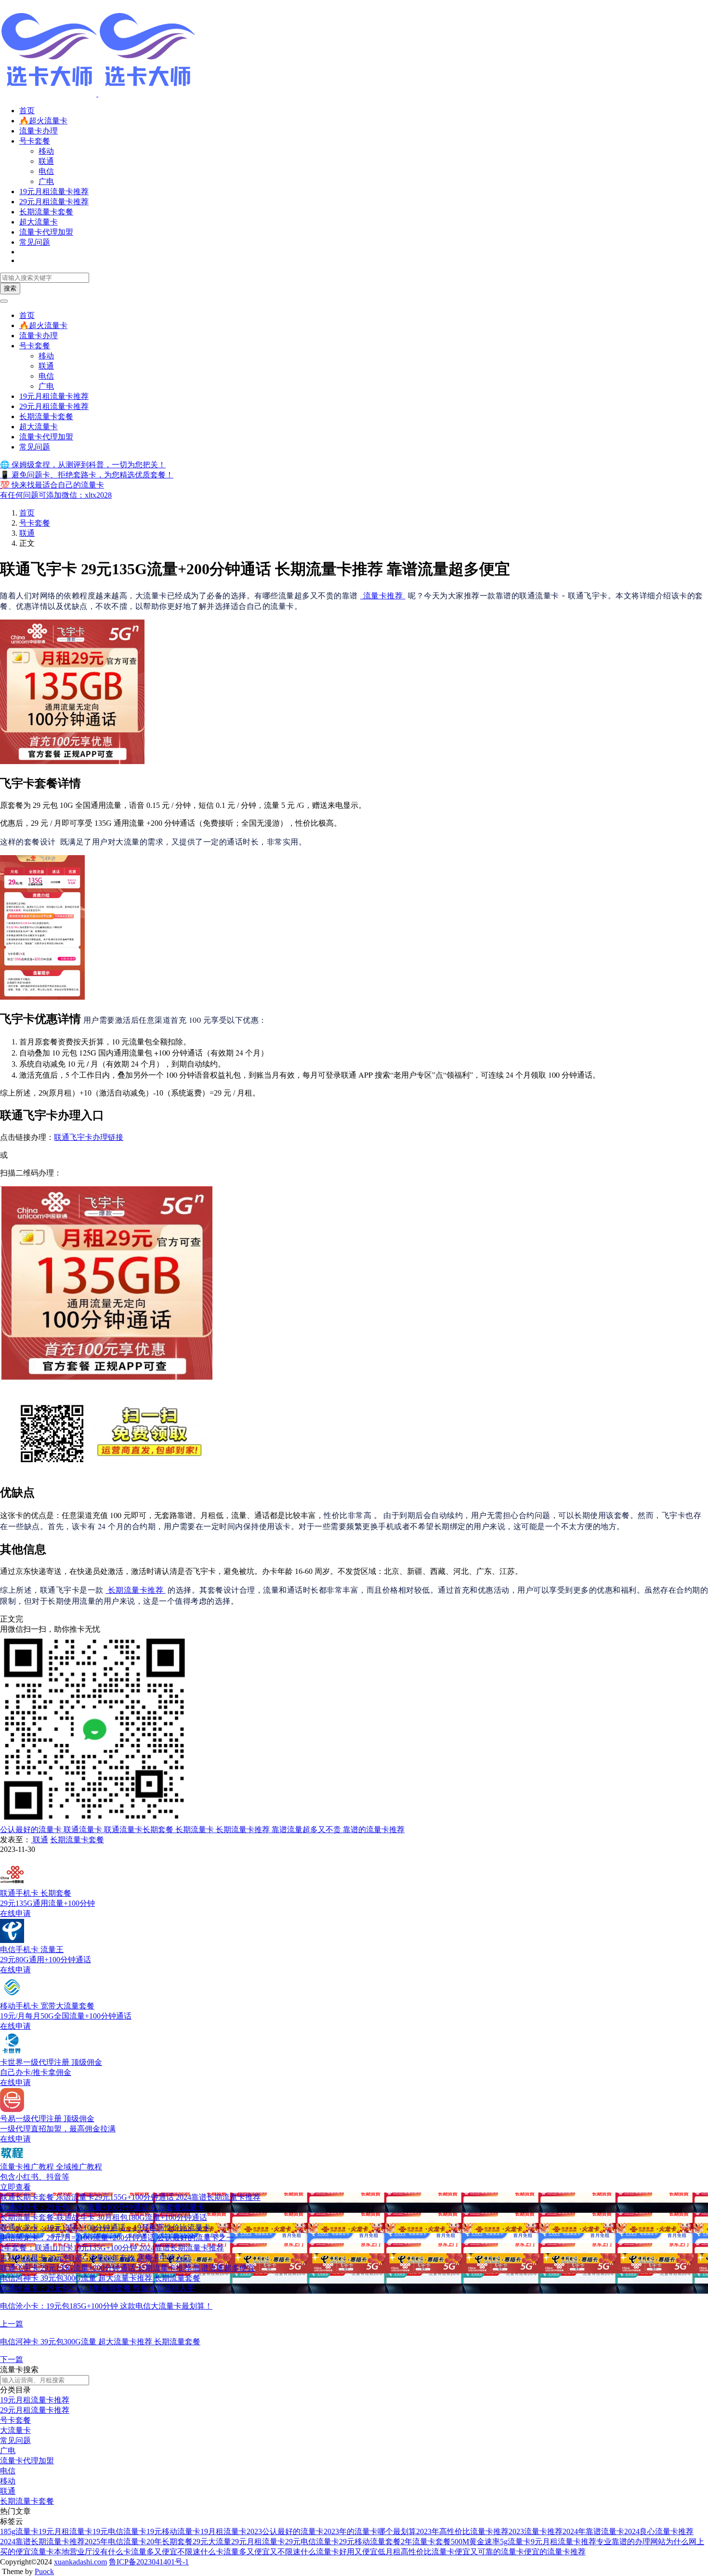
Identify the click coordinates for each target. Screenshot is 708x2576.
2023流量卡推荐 (536, 2531)
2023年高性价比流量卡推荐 (462, 2531)
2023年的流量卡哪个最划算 (370, 2531)
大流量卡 (15, 2430)
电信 (46, 171)
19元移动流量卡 (173, 2531)
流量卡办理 (39, 131)
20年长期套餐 (170, 2542)
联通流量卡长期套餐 (138, 1830)
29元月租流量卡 (258, 2542)
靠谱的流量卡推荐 (373, 1830)
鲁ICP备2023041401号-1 (149, 2562)
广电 (46, 181)
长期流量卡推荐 (136, 1590)
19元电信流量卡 (119, 2531)
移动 (46, 151)
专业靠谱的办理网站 (631, 2542)
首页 (27, 111)
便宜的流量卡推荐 (555, 2552)
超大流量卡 (39, 222)
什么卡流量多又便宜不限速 (154, 2552)
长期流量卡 (194, 1830)
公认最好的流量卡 (31, 1830)
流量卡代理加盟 (46, 232)
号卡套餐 (35, 141)
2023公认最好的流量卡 (285, 2531)
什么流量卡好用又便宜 (339, 2552)
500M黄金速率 (475, 2542)
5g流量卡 (515, 2542)
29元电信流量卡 (312, 2542)
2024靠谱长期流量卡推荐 (42, 2542)
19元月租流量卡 (66, 2531)
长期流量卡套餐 (46, 212)
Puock (44, 2571)
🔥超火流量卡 (43, 121)
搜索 (10, 288)
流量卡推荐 (383, 595)
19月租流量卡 (223, 2531)
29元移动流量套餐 (370, 2542)
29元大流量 (212, 2542)
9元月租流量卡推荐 (564, 2542)
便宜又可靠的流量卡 (489, 2552)
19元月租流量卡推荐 (54, 192)
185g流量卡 (19, 2531)
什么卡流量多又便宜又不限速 (250, 2552)
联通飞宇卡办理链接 (89, 1137)
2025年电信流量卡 (116, 2542)
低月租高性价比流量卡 (416, 2552)
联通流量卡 (82, 1830)
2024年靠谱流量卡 (593, 2531)
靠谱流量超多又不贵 (305, 1830)
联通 (46, 161)
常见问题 (35, 242)
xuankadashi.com (80, 2562)
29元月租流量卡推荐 (54, 202)
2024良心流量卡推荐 (659, 2531)
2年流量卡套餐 (426, 2542)
